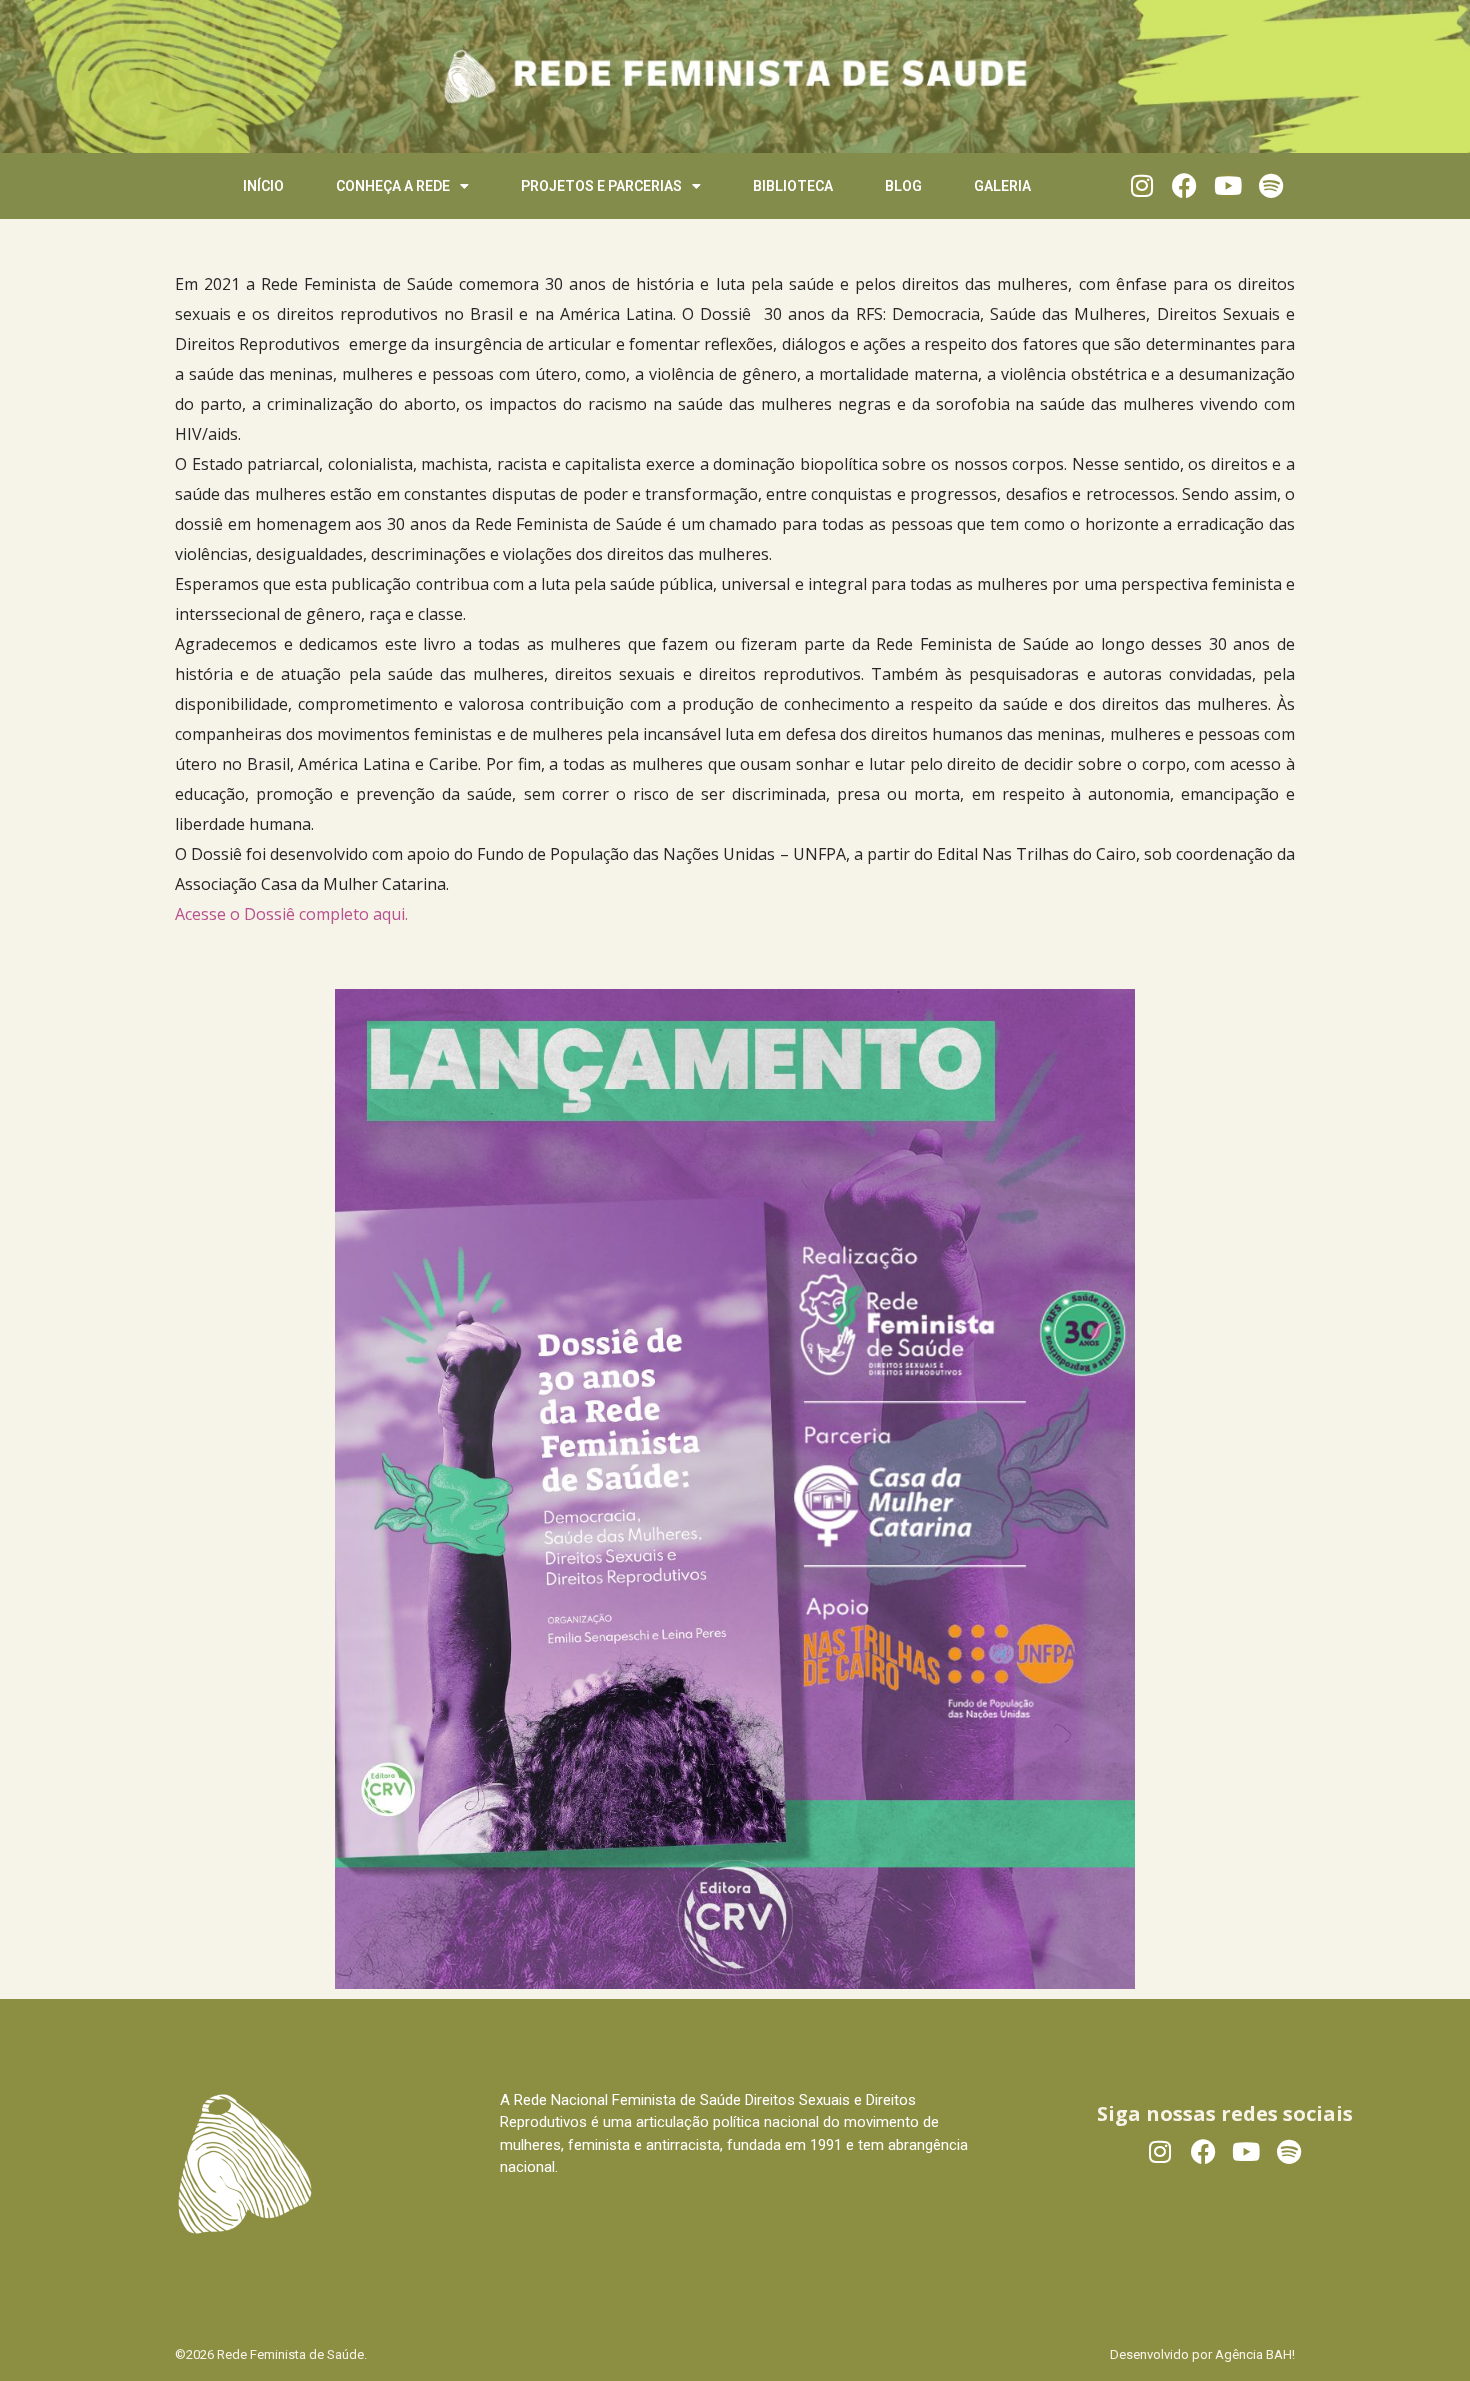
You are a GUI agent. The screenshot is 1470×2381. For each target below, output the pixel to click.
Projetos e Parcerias (601, 186)
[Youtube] (1227, 185)
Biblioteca (793, 186)
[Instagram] (1141, 185)
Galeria (1002, 186)
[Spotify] (1270, 185)
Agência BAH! (1255, 2354)
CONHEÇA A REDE (393, 186)
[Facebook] (1184, 185)
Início (263, 186)
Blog (903, 186)
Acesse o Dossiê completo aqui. (291, 914)
